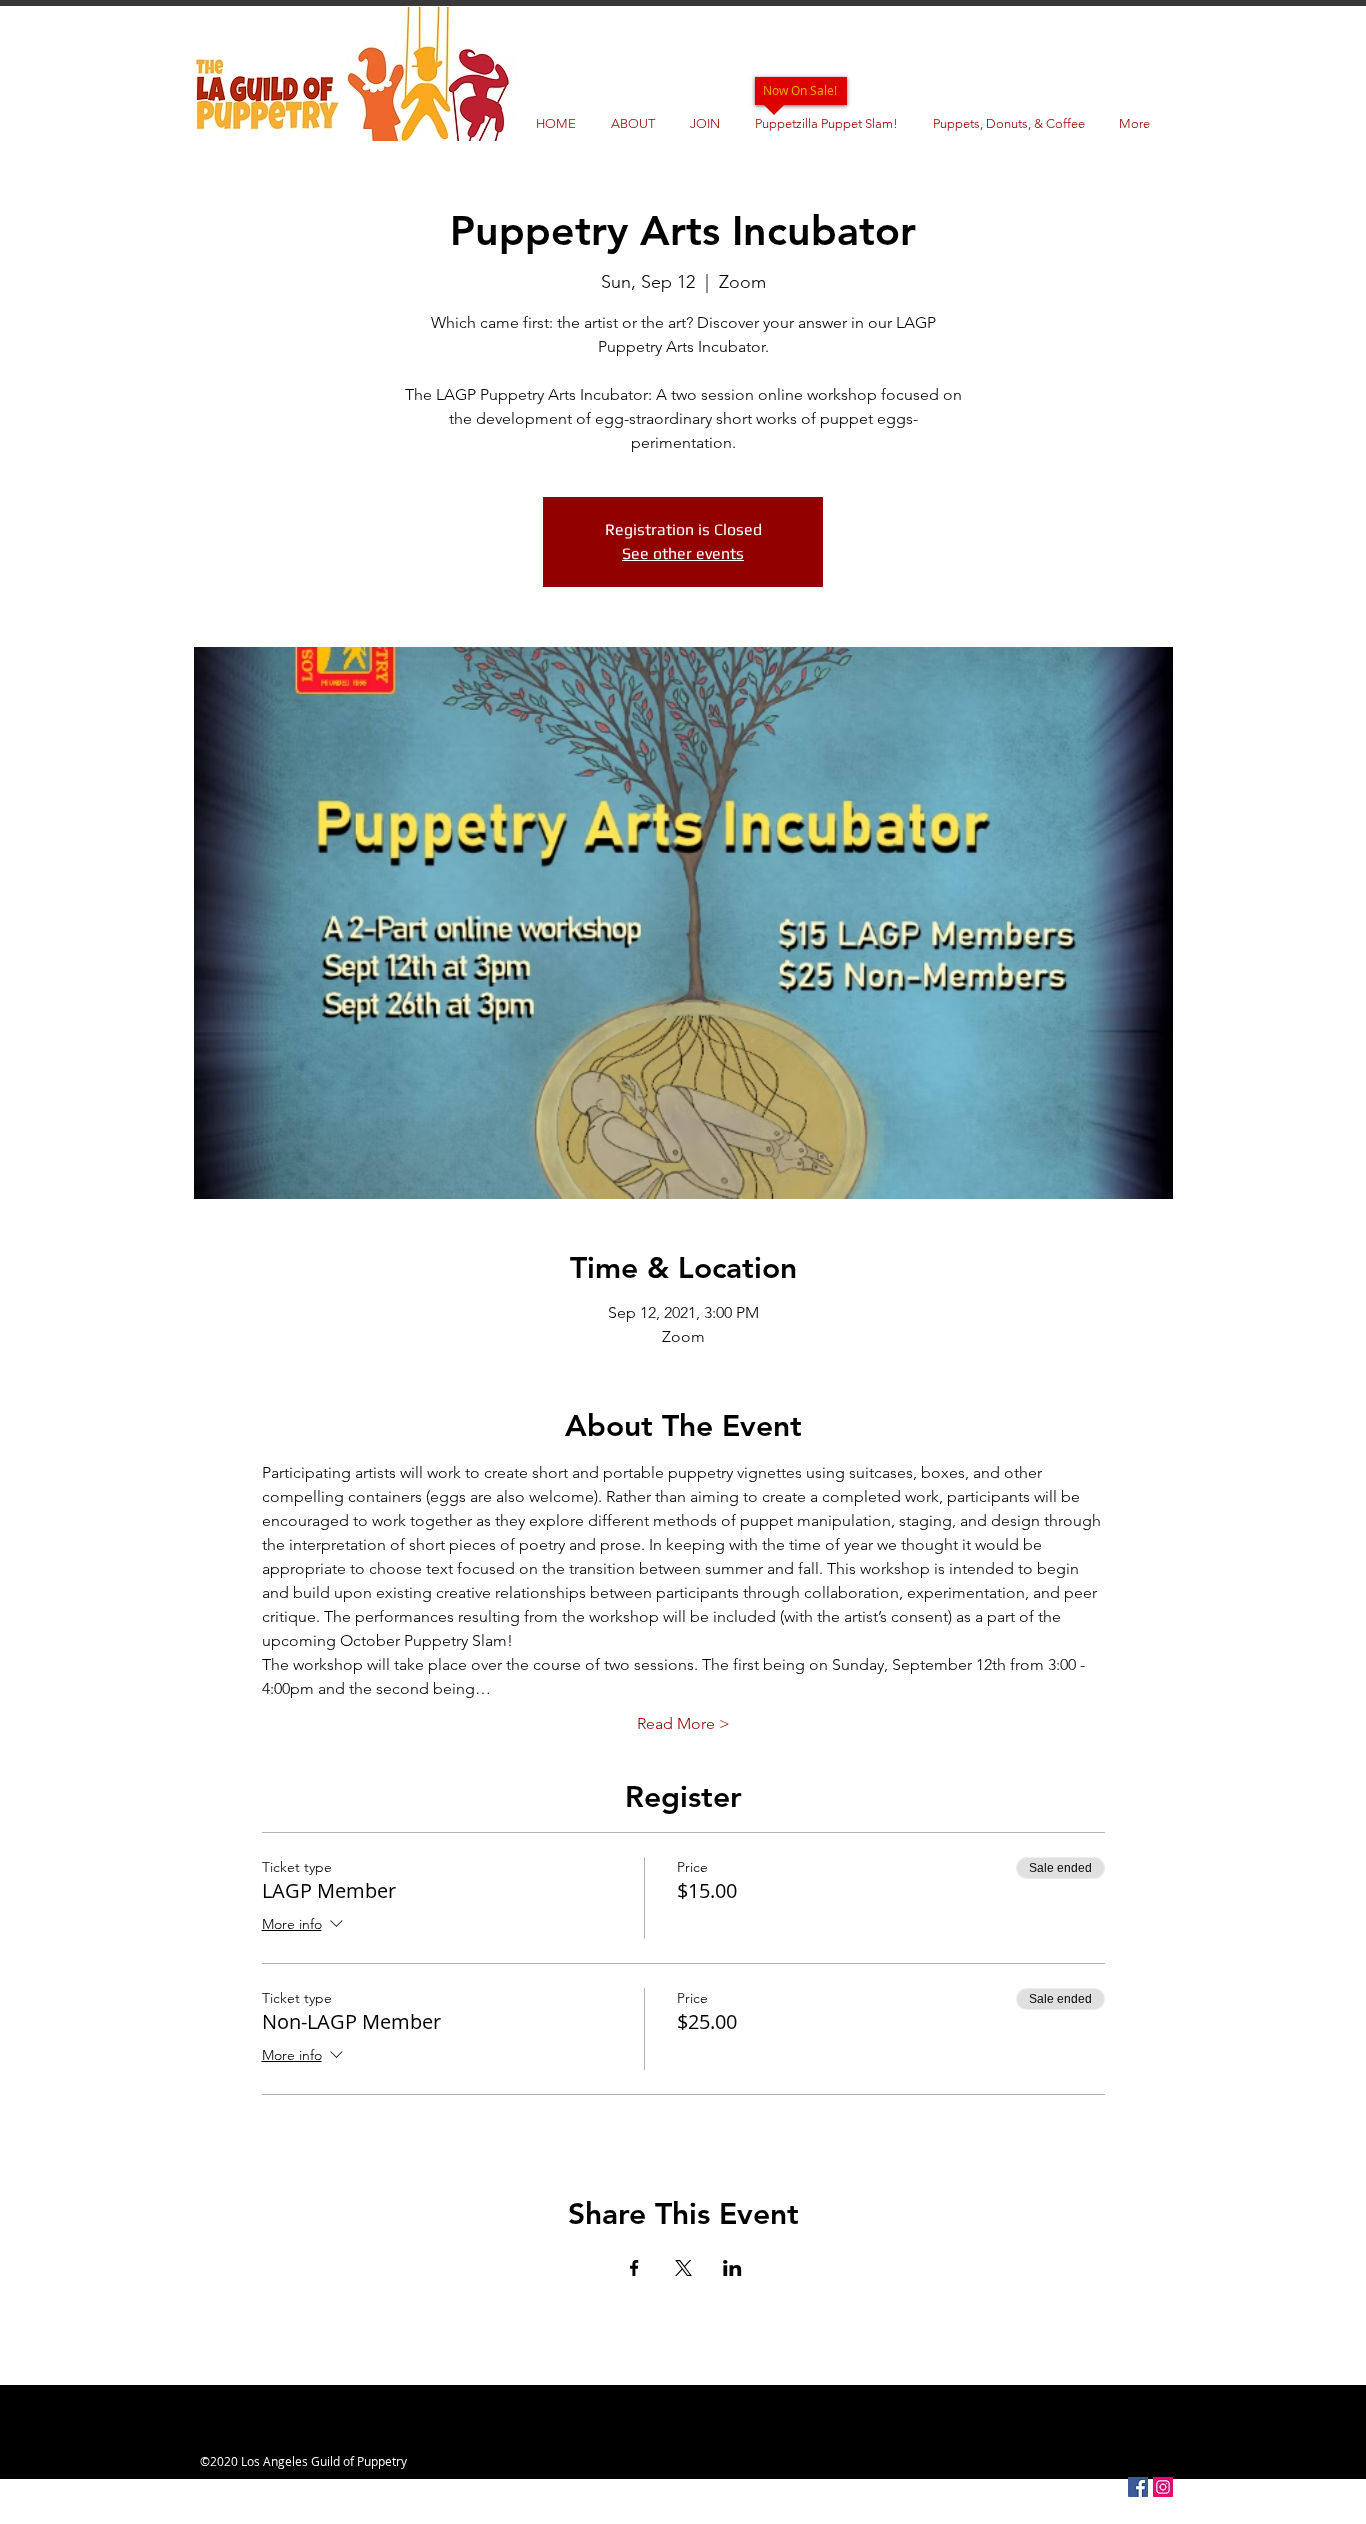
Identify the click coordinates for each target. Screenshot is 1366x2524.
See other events (683, 553)
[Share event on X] (683, 2268)
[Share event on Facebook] (634, 2268)
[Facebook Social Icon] (1138, 2487)
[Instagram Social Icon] (1163, 2487)
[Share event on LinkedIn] (732, 2268)
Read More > (683, 1723)
